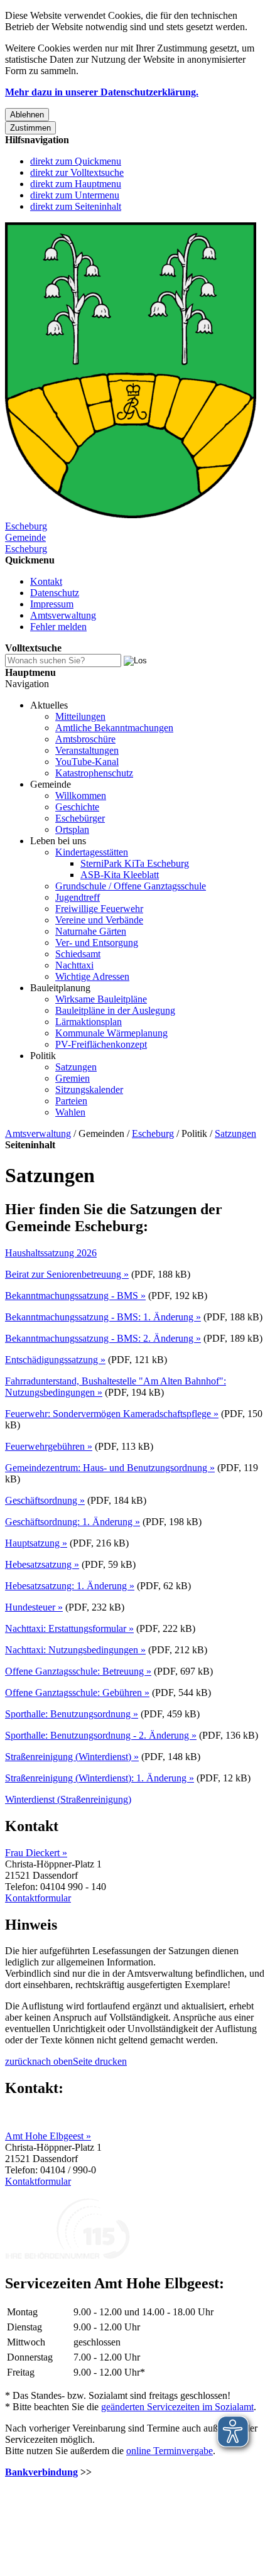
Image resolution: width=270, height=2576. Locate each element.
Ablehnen (27, 115)
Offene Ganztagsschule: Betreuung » (78, 1671)
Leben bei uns (58, 841)
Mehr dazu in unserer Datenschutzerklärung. (102, 92)
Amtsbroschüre (85, 739)
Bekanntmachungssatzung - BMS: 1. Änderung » (103, 1317)
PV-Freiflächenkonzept (101, 1044)
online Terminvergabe (170, 2451)
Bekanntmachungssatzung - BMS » (75, 1296)
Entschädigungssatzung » (55, 1360)
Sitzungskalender (89, 1090)
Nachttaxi (74, 965)
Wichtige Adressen (92, 976)
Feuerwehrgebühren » (49, 1446)
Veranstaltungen (87, 750)
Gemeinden (101, 1133)
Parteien (71, 1101)
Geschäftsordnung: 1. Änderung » (73, 1522)
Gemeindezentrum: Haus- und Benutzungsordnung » (110, 1468)
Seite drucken (100, 2061)
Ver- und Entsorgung (97, 943)
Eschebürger (80, 818)
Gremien (73, 1078)
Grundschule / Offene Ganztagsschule (131, 886)
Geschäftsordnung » (45, 1500)
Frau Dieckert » (36, 1853)
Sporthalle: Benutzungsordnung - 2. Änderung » (101, 1735)
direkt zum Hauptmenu (76, 184)
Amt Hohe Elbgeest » (48, 2136)
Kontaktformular (38, 1898)
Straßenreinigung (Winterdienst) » (72, 1757)
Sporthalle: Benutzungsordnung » (72, 1714)
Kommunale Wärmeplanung (111, 1033)
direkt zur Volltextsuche (77, 172)
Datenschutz (55, 593)
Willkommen (81, 796)
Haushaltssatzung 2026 (51, 1253)
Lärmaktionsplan (89, 1022)
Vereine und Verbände (99, 920)
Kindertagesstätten (92, 852)
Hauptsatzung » (36, 1543)
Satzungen (76, 1067)
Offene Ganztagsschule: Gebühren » (77, 1693)
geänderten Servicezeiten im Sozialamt (177, 2407)
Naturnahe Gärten (91, 931)
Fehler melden (58, 627)
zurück (19, 2061)
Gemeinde (51, 784)
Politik (43, 1056)
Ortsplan (72, 829)
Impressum (52, 604)
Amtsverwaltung (63, 615)
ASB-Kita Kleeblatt (120, 875)
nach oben (52, 2061)
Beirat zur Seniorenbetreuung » (67, 1274)
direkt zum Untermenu (75, 195)
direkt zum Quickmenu (76, 161)
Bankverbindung (41, 2472)
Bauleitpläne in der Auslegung (115, 1010)
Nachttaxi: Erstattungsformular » (69, 1628)
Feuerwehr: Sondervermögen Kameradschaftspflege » (112, 1414)
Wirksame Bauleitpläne (101, 999)
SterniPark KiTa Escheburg (135, 863)
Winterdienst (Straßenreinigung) (68, 1799)
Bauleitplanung (60, 988)
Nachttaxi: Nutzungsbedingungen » (75, 1650)
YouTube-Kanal (87, 762)
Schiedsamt (78, 954)
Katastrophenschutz (94, 773)
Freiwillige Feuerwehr (99, 909)
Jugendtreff (78, 897)
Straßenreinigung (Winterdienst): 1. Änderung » (100, 1778)
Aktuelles (49, 705)
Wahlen (70, 1112)
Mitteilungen (80, 716)
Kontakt (46, 581)
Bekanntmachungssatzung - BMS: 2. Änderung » (103, 1338)
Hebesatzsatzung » (42, 1564)
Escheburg (153, 1133)
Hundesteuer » (34, 1607)
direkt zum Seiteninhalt (76, 206)
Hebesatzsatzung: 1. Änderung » (70, 1586)
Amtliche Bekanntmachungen (114, 728)
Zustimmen (30, 128)
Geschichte (77, 807)
